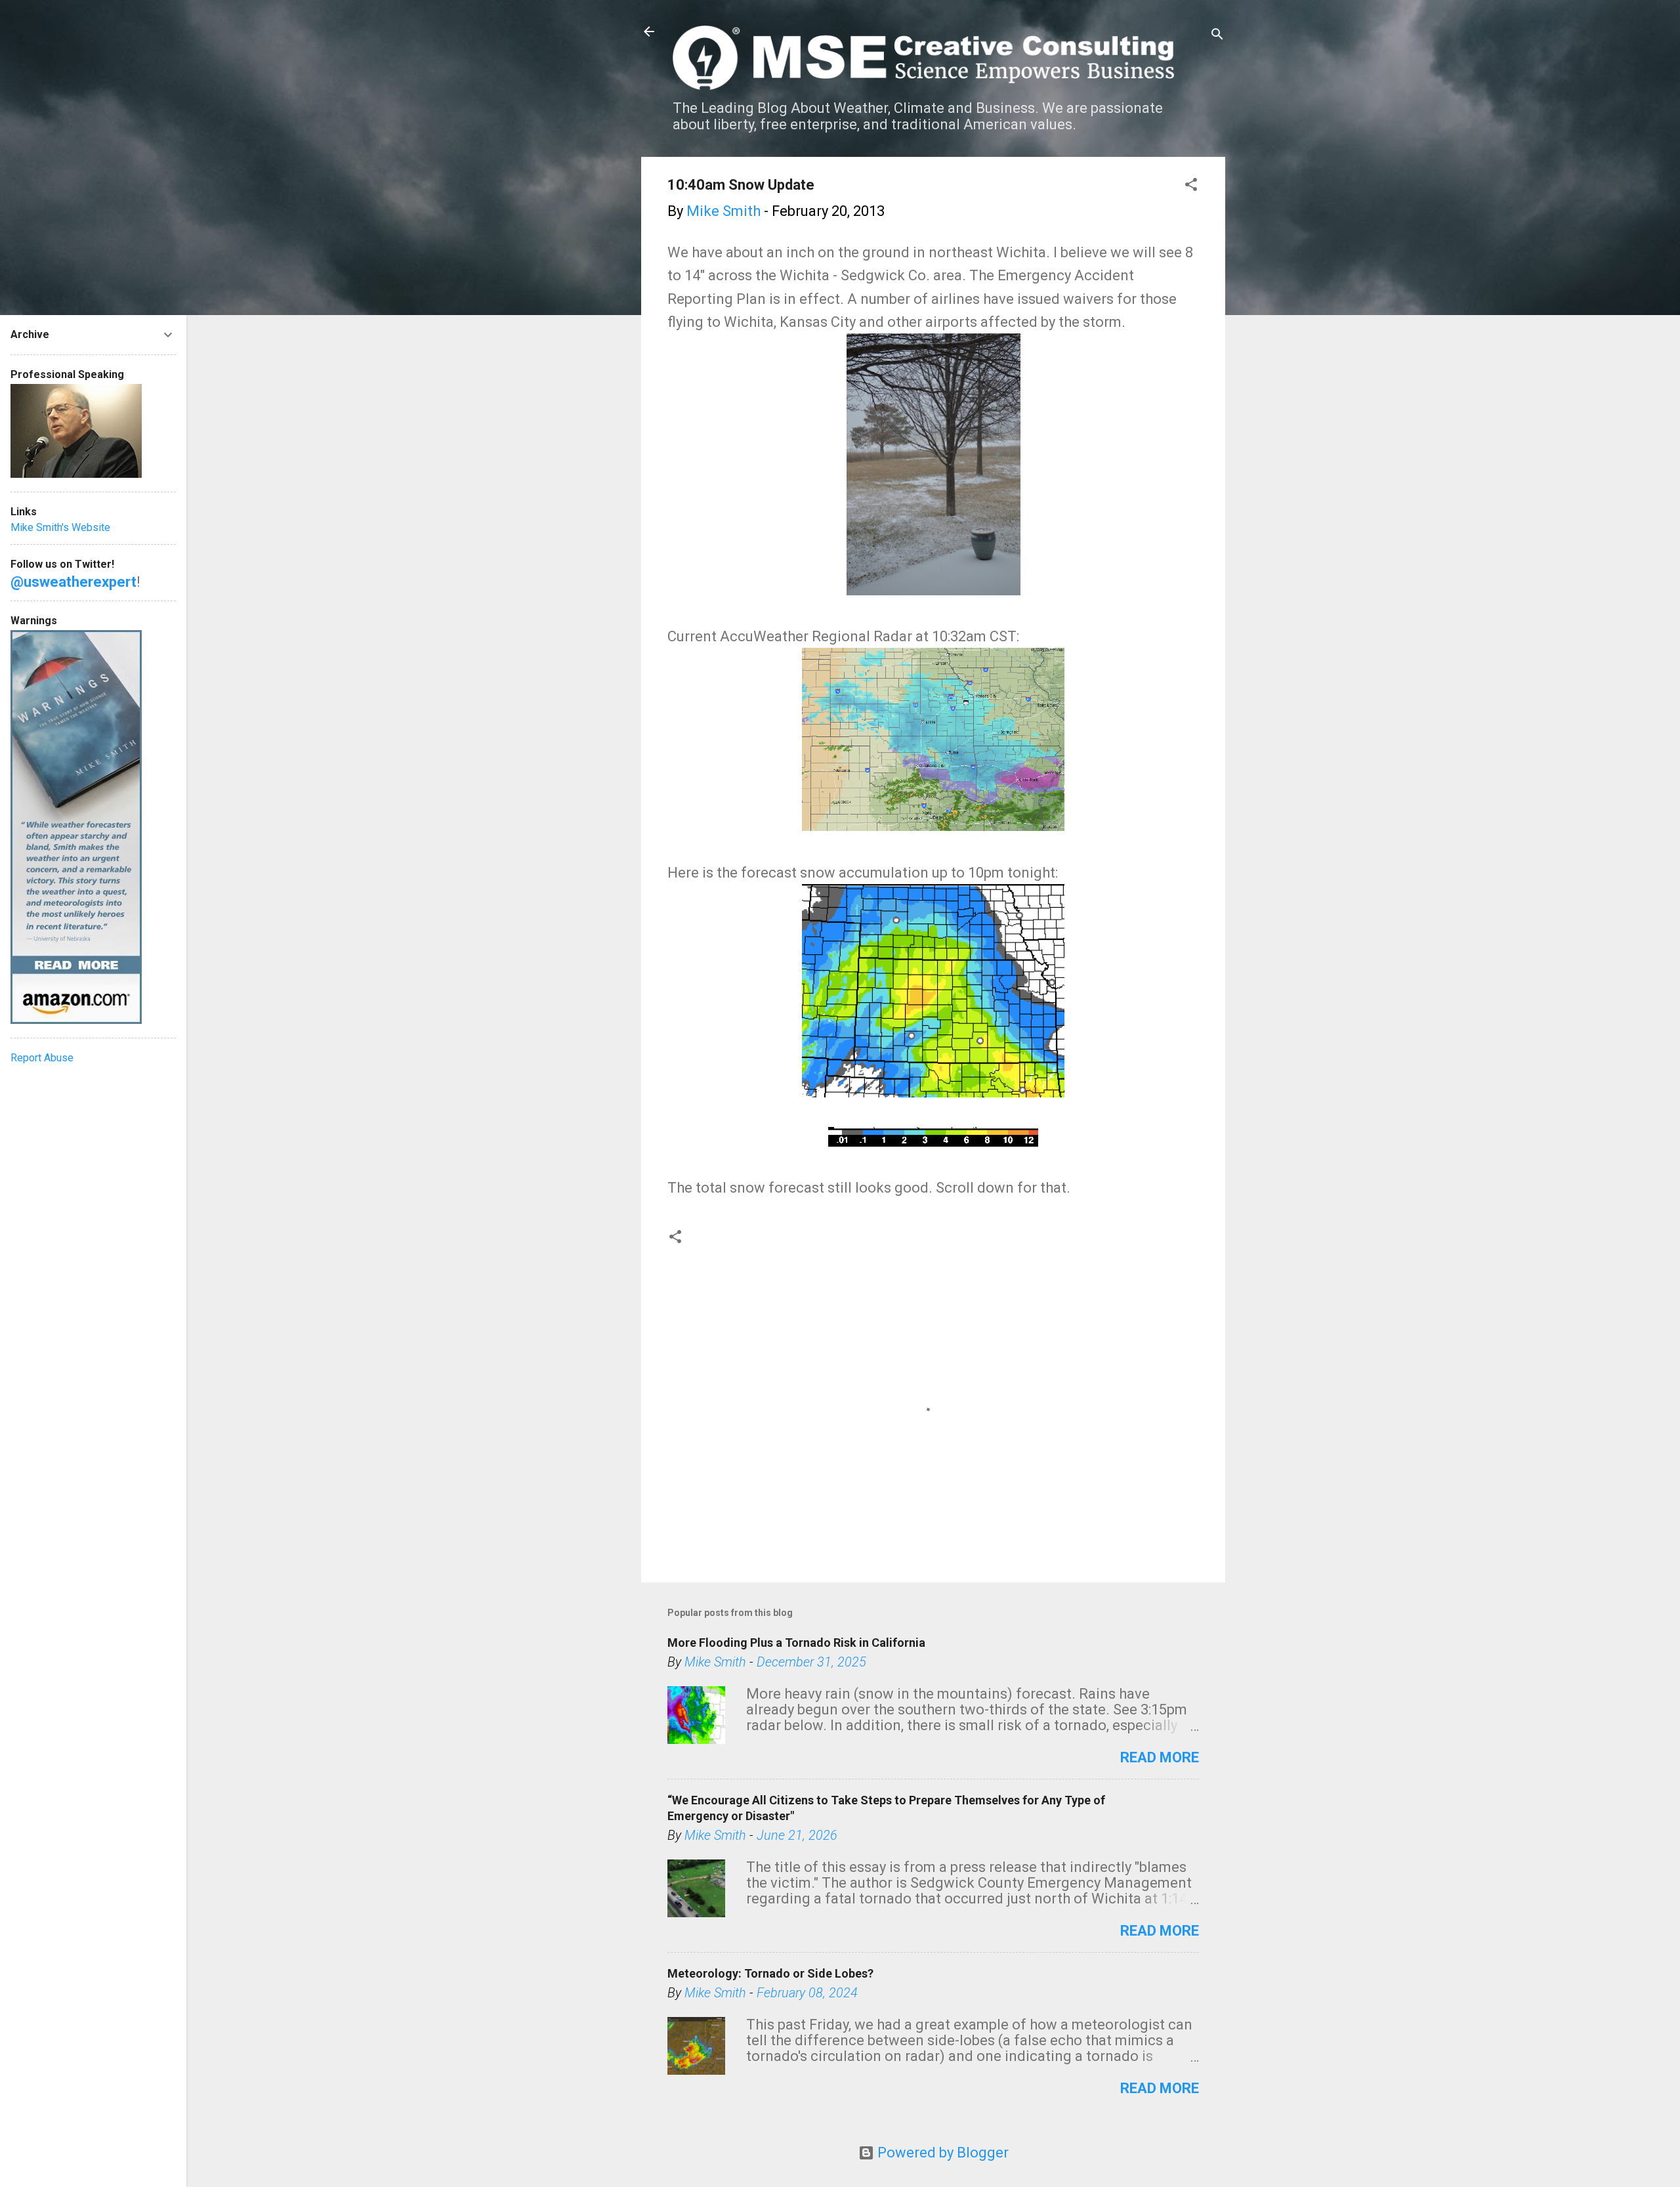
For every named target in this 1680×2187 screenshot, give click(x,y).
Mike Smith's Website (60, 527)
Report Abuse (42, 1058)
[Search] (1217, 36)
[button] (1191, 186)
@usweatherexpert (73, 582)
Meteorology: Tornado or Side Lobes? (770, 1973)
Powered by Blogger (941, 2153)
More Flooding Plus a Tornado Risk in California (796, 1643)
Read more (1160, 1757)
